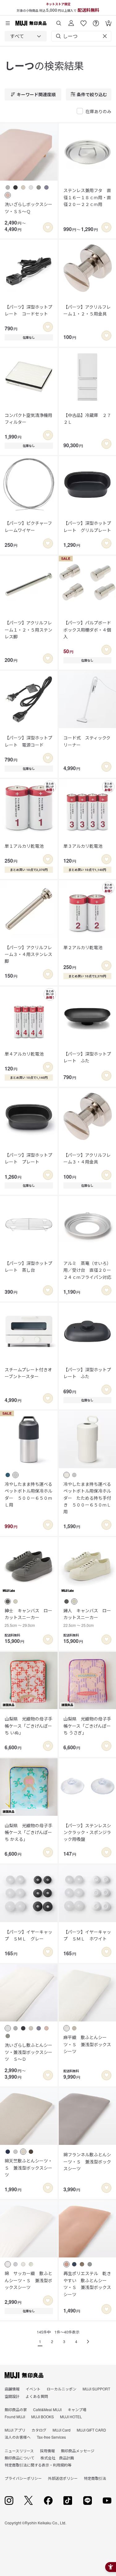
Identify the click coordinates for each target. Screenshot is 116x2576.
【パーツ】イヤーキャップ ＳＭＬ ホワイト (87, 1935)
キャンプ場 (77, 2409)
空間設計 (12, 2396)
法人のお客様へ (18, 2437)
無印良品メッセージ (78, 2451)
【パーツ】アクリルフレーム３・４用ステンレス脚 (28, 954)
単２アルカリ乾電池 (83, 947)
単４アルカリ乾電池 (24, 1054)
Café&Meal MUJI (47, 2409)
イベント (33, 2389)
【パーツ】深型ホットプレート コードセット (28, 310)
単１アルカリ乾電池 (24, 846)
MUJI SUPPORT (96, 2389)
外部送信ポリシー (63, 2478)
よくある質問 (37, 2396)
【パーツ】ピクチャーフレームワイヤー (28, 526)
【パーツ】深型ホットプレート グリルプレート (87, 526)
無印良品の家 (16, 2409)
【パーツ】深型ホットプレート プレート (28, 1158)
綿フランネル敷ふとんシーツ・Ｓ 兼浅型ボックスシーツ (87, 2161)
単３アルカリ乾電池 (83, 846)
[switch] (48, 227)
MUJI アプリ (15, 2430)
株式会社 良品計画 (57, 2458)
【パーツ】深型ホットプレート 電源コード (28, 741)
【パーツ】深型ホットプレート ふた (87, 1057)
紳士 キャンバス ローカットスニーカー (28, 1618)
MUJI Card (62, 2430)
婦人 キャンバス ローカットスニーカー (87, 1618)
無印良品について (19, 2458)
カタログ (39, 2430)
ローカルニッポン (62, 2389)
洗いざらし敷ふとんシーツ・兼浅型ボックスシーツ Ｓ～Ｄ (28, 2052)
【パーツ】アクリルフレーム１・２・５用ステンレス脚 (28, 630)
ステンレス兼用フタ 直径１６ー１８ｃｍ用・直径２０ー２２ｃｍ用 (87, 197)
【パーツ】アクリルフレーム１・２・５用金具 (87, 310)
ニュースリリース (19, 2451)
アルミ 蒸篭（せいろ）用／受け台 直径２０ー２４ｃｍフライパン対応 (87, 1270)
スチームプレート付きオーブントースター (28, 1373)
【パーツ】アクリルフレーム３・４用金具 (87, 1158)
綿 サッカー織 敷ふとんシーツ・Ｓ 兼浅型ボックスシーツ (28, 2280)
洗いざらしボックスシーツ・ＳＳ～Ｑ (28, 208)
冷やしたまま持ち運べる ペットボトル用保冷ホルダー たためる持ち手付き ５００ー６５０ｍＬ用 (88, 1498)
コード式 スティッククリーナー (87, 741)
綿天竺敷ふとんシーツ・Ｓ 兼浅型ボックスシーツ (28, 2168)
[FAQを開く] (96, 21)
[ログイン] (71, 21)
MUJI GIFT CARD (91, 2430)
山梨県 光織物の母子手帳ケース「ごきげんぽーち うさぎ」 (87, 1726)
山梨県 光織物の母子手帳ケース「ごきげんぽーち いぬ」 (28, 1726)
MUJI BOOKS (43, 2417)
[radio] (8, 187)
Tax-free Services (51, 2437)
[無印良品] (24, 2375)
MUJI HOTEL (71, 2417)
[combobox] (26, 36)
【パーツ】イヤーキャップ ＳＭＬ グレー (28, 1935)
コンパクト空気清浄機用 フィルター (29, 418)
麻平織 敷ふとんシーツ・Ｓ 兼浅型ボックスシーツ (87, 2044)
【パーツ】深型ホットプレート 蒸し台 (28, 1267)
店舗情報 (12, 2389)
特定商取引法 (95, 2478)
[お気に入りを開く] (84, 21)
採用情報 (47, 2451)
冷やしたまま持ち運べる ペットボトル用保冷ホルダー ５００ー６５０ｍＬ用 (29, 1494)
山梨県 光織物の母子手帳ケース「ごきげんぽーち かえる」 (28, 1832)
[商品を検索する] (59, 21)
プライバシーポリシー (23, 2478)
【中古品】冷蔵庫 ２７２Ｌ (87, 418)
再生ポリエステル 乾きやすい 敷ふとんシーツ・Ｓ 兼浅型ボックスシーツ (87, 2284)
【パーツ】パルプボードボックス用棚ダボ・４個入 (87, 630)
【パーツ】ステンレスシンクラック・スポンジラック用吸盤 (87, 1832)
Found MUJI (15, 2417)
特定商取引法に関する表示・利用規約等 (38, 2465)
